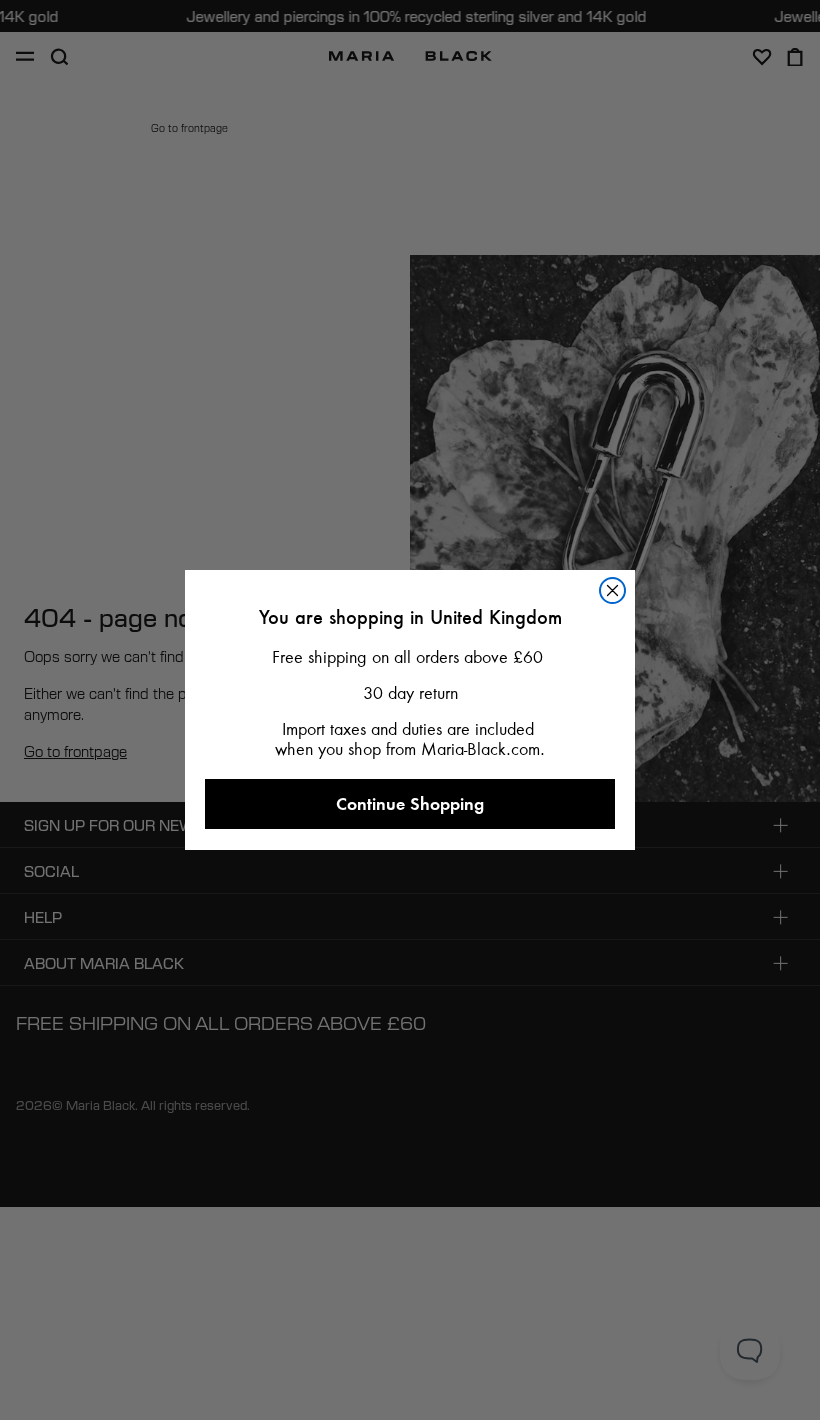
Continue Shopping (410, 803)
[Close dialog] (612, 590)
